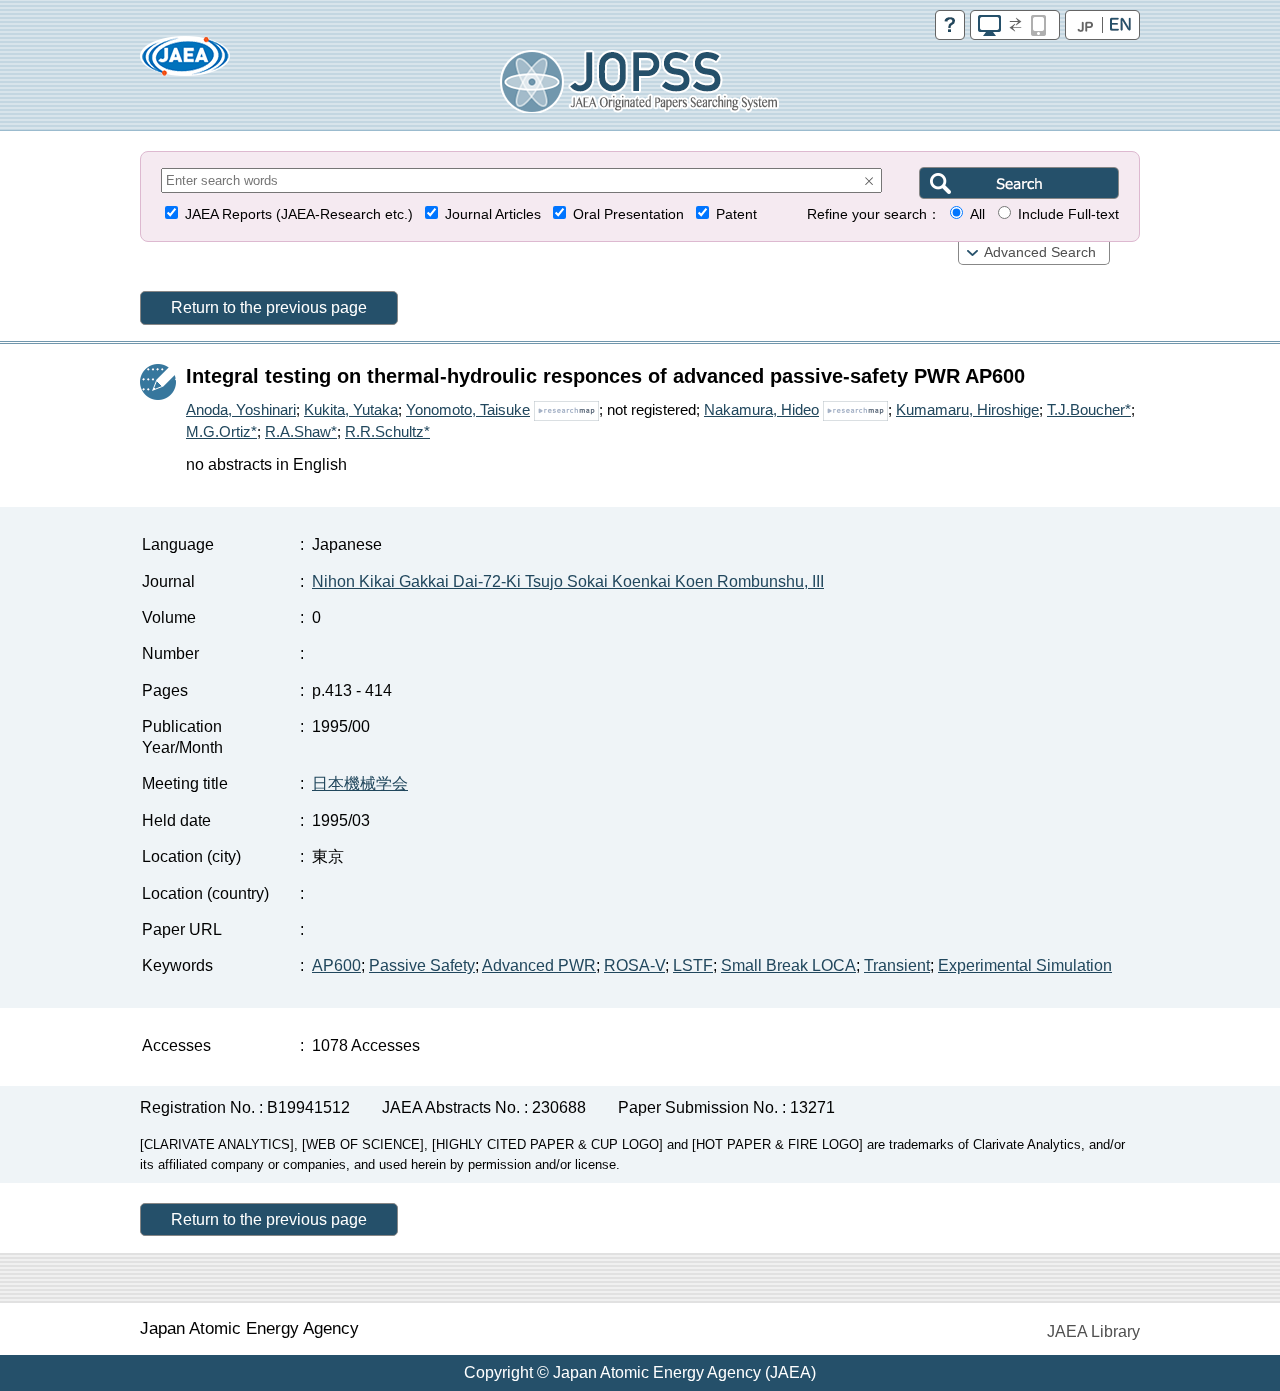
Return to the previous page (269, 307)
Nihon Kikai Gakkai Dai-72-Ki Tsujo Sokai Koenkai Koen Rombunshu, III (568, 581)
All (977, 214)
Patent (736, 214)
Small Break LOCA (788, 965)
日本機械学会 (360, 783)
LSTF (693, 965)
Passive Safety (422, 965)
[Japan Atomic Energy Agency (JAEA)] (185, 62)
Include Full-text (1068, 214)
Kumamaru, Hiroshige (967, 409)
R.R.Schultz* (387, 431)
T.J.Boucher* (1089, 409)
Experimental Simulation (1025, 965)
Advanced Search (1040, 252)
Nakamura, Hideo (761, 409)
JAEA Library (1093, 1331)
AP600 (336, 965)
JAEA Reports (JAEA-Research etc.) (299, 214)
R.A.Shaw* (301, 431)
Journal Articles (493, 214)
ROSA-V (634, 965)
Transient (897, 965)
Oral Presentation (628, 214)
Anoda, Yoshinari (241, 409)
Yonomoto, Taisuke (468, 409)
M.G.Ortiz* (221, 431)
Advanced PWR (539, 965)
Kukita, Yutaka (351, 409)
